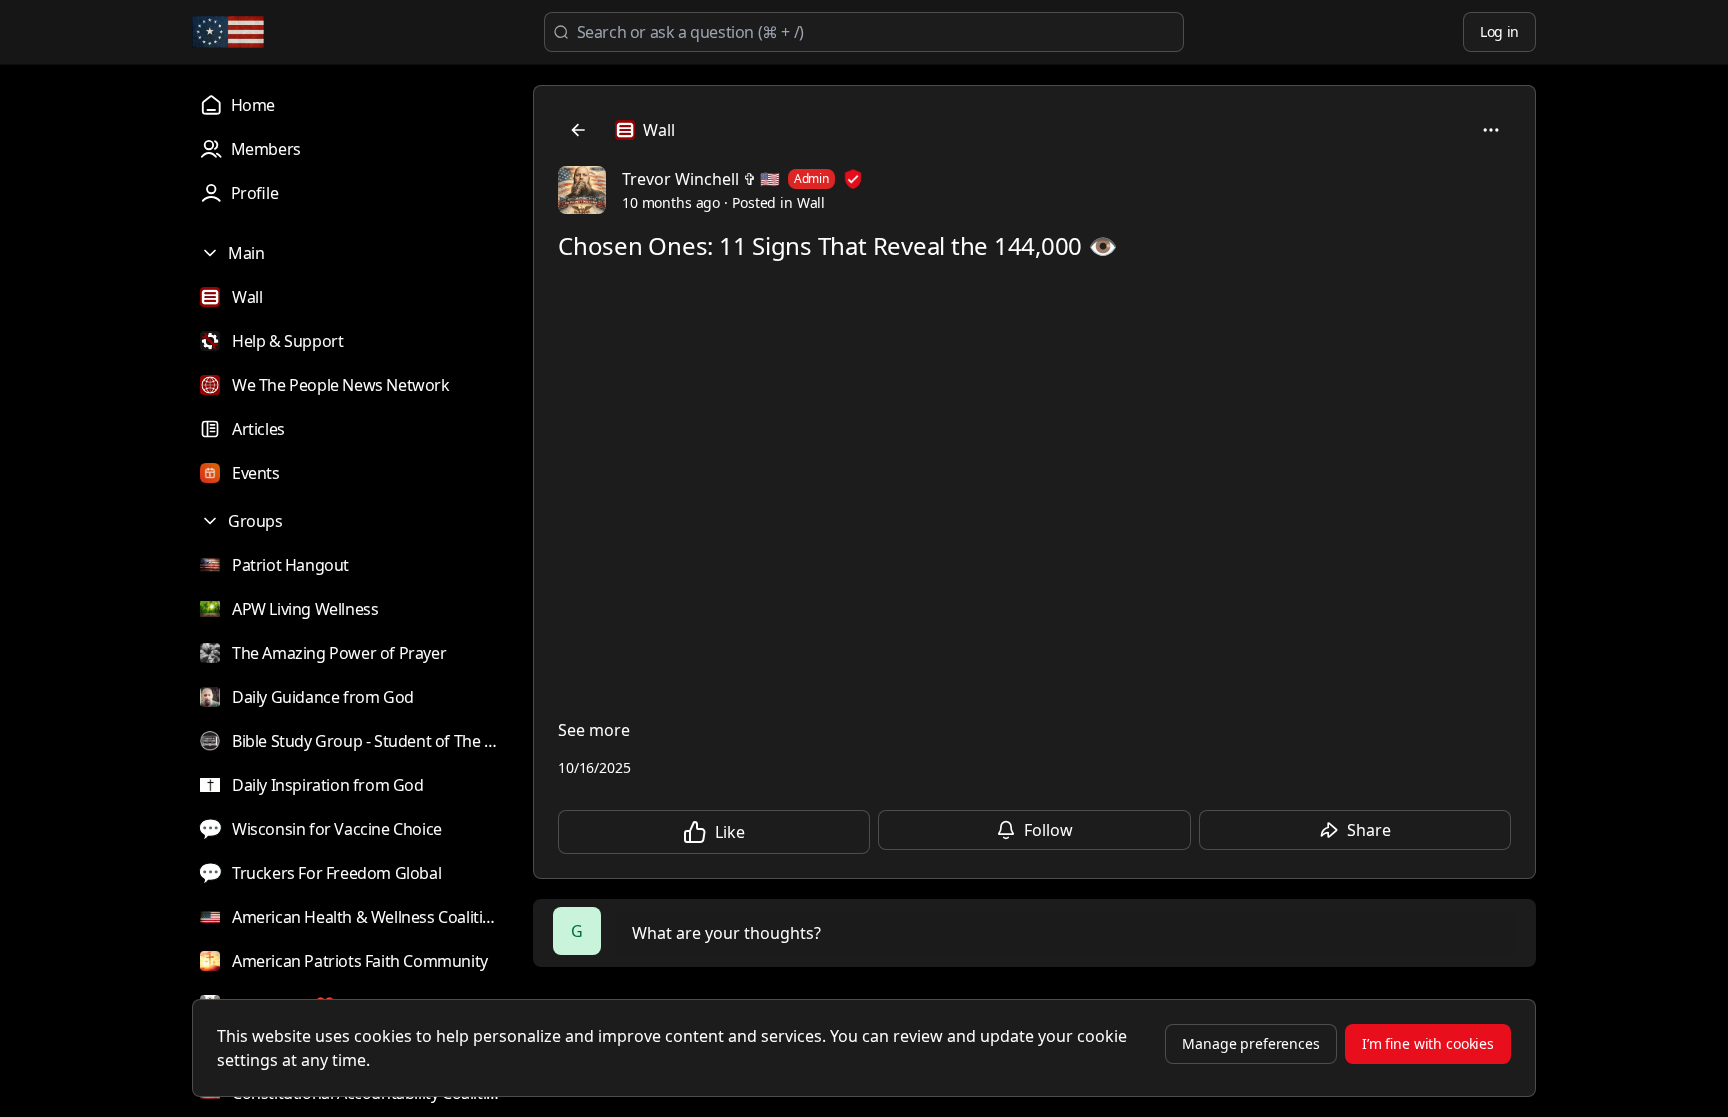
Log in (1499, 31)
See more (594, 730)
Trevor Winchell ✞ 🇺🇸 (701, 179)
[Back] (578, 130)
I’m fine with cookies (1428, 1043)
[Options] (1491, 130)
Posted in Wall (778, 202)
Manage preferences (1250, 1043)
